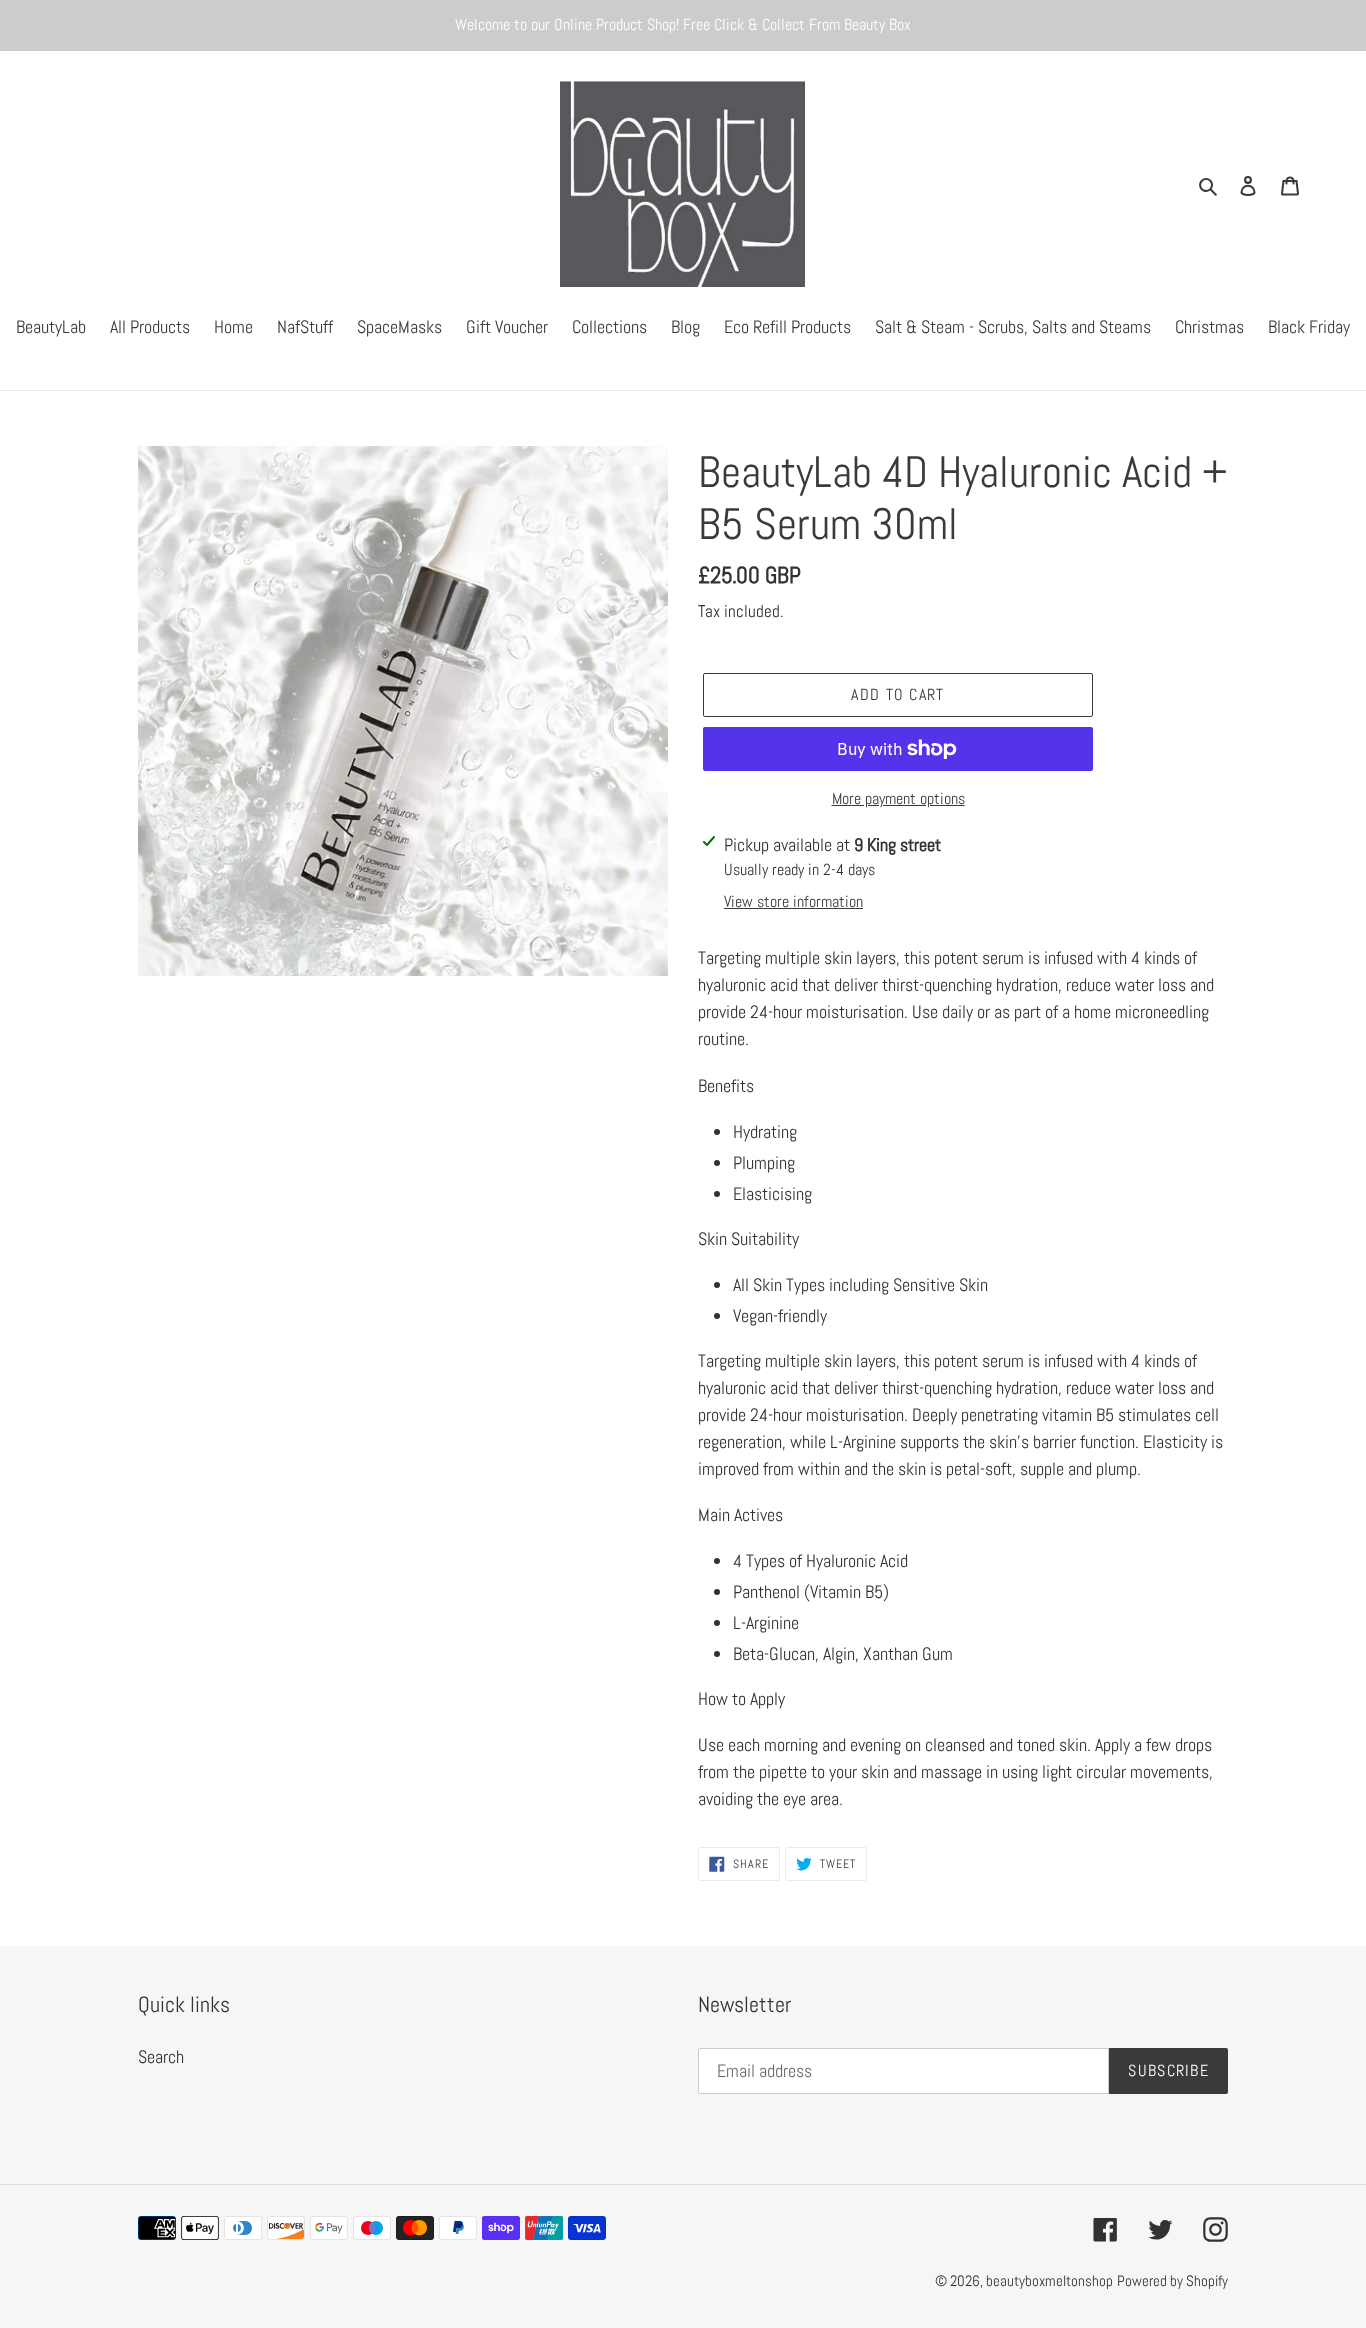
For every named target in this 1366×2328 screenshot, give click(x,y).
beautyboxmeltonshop (1049, 2280)
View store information (793, 901)
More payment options (898, 798)
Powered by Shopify (1172, 2280)
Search (161, 2056)
